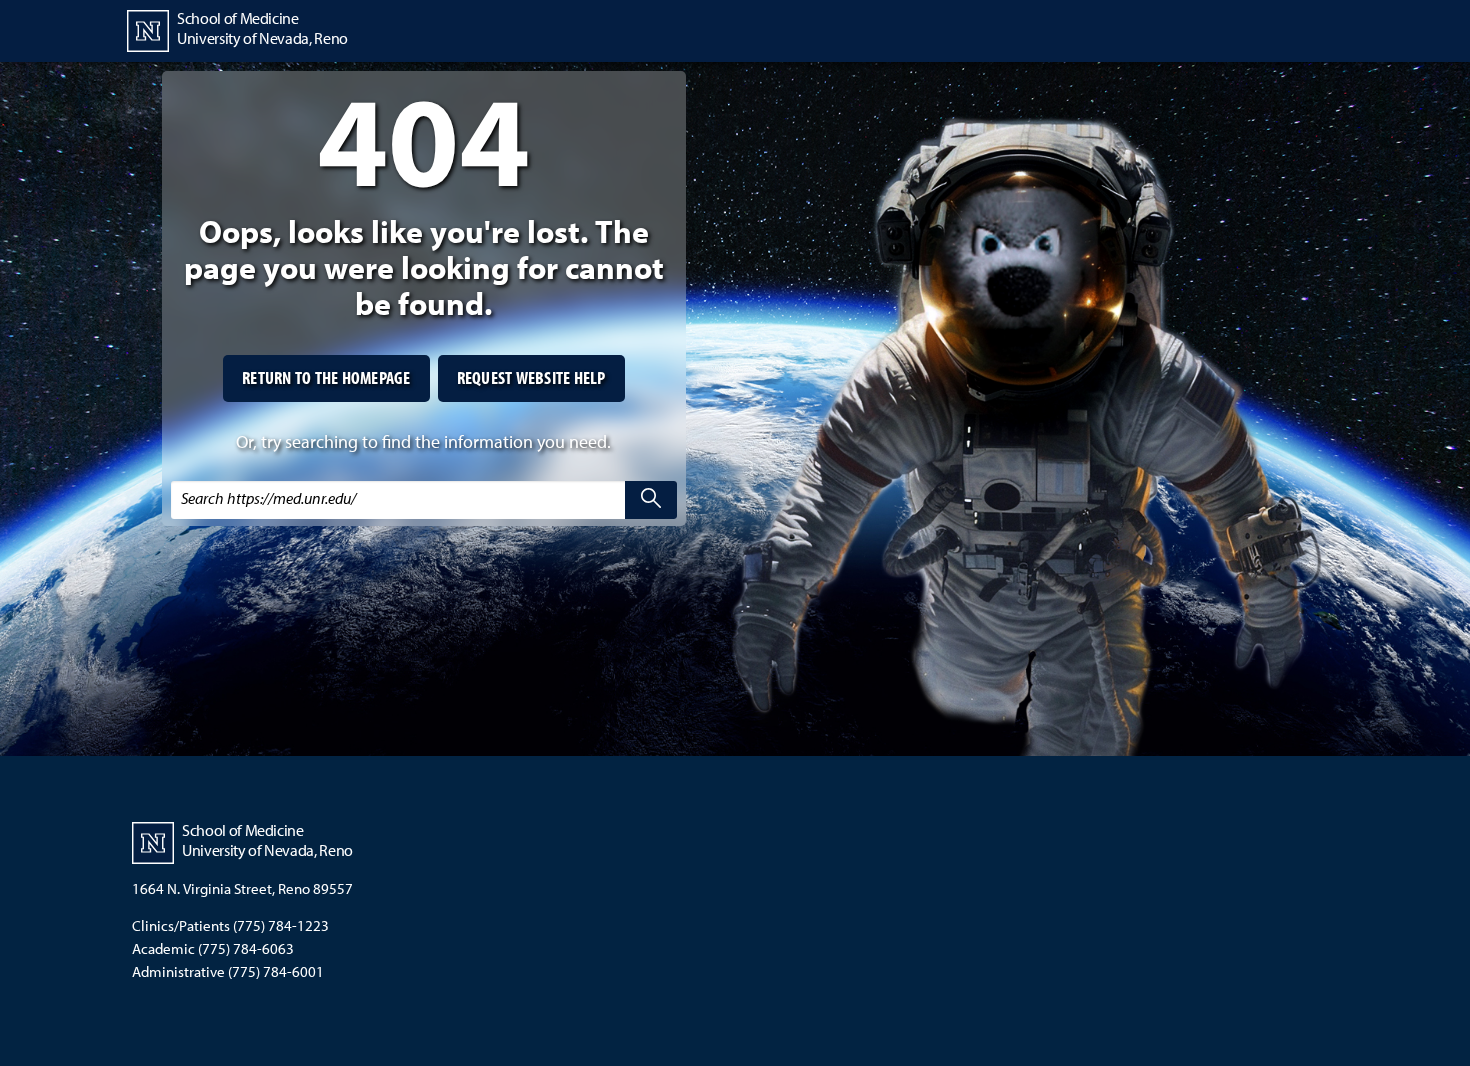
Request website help (531, 377)
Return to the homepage (326, 377)
